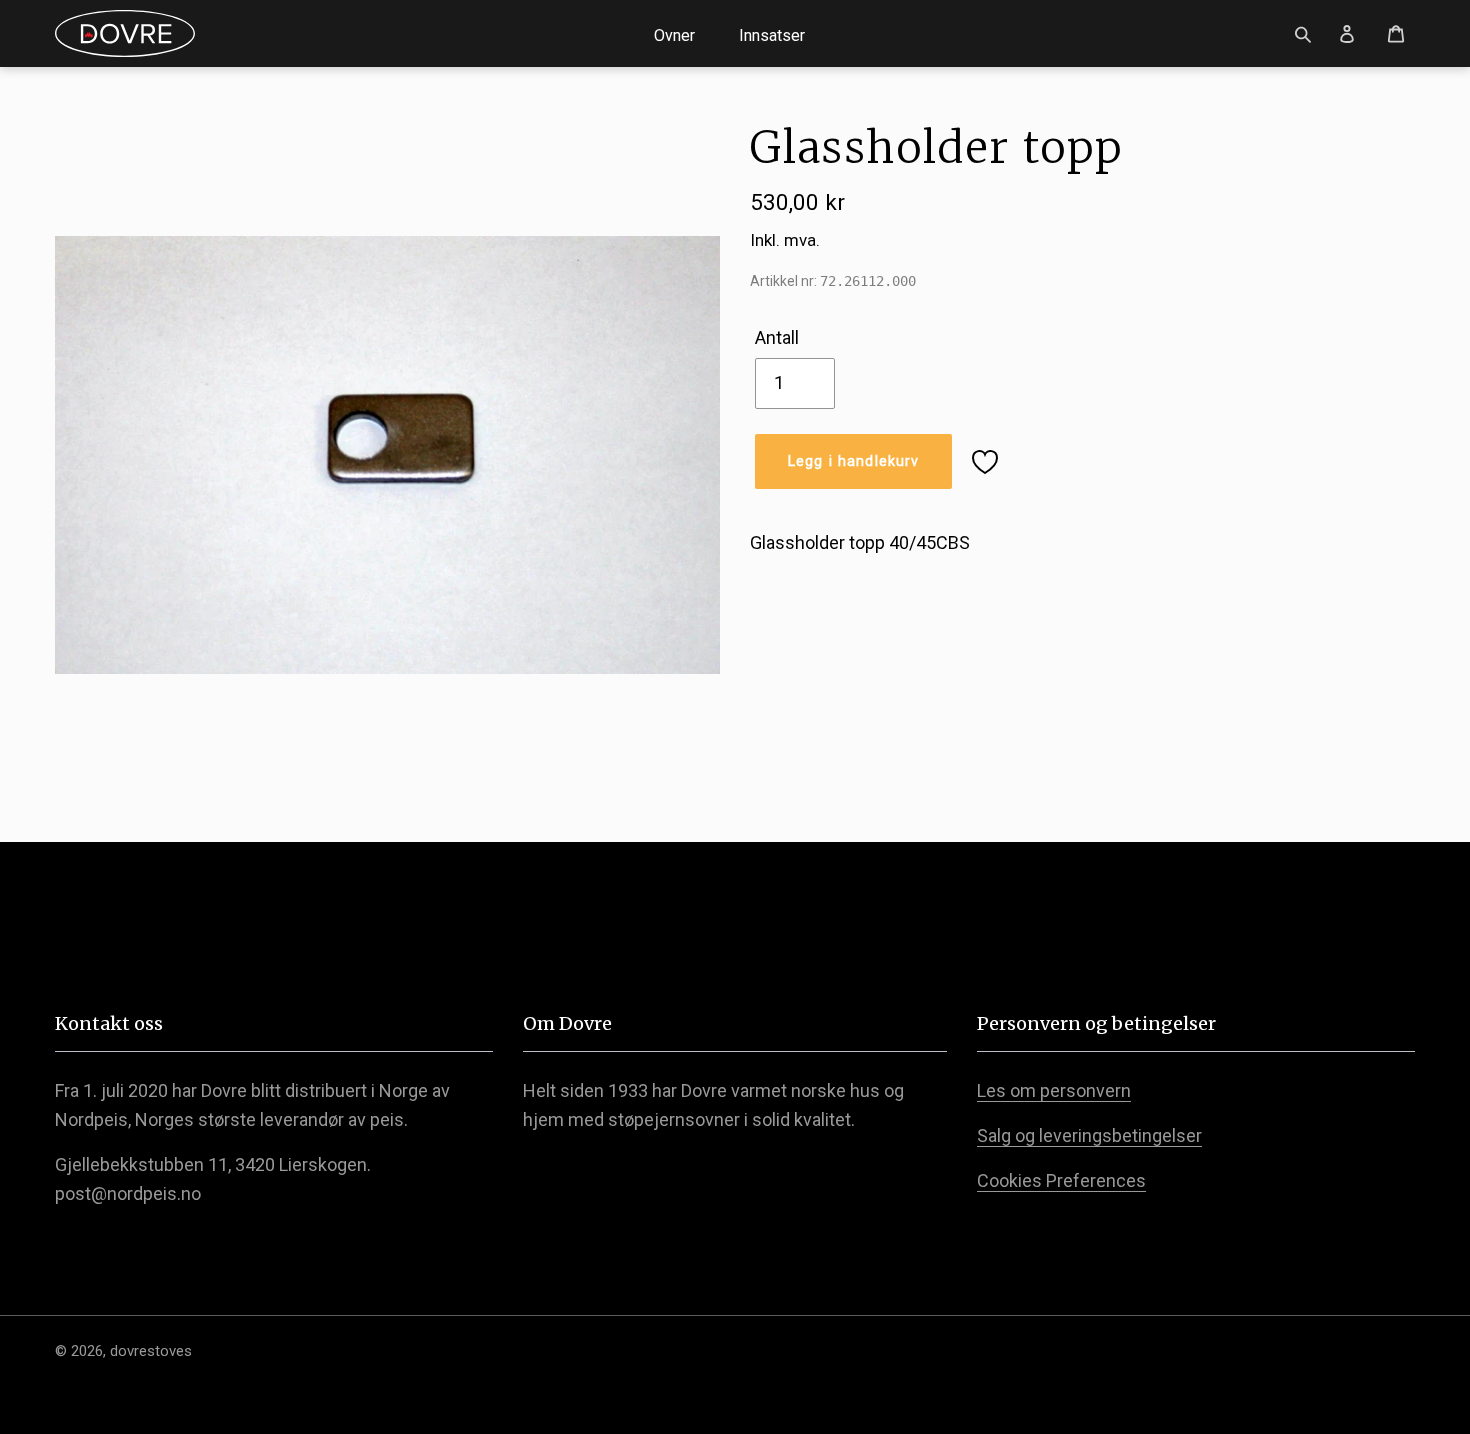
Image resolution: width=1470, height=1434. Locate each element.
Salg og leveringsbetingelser (1089, 1135)
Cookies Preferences (1061, 1180)
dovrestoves (151, 1351)
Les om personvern (1054, 1090)
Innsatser (772, 35)
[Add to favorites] (985, 462)
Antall (777, 337)
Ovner (674, 35)
